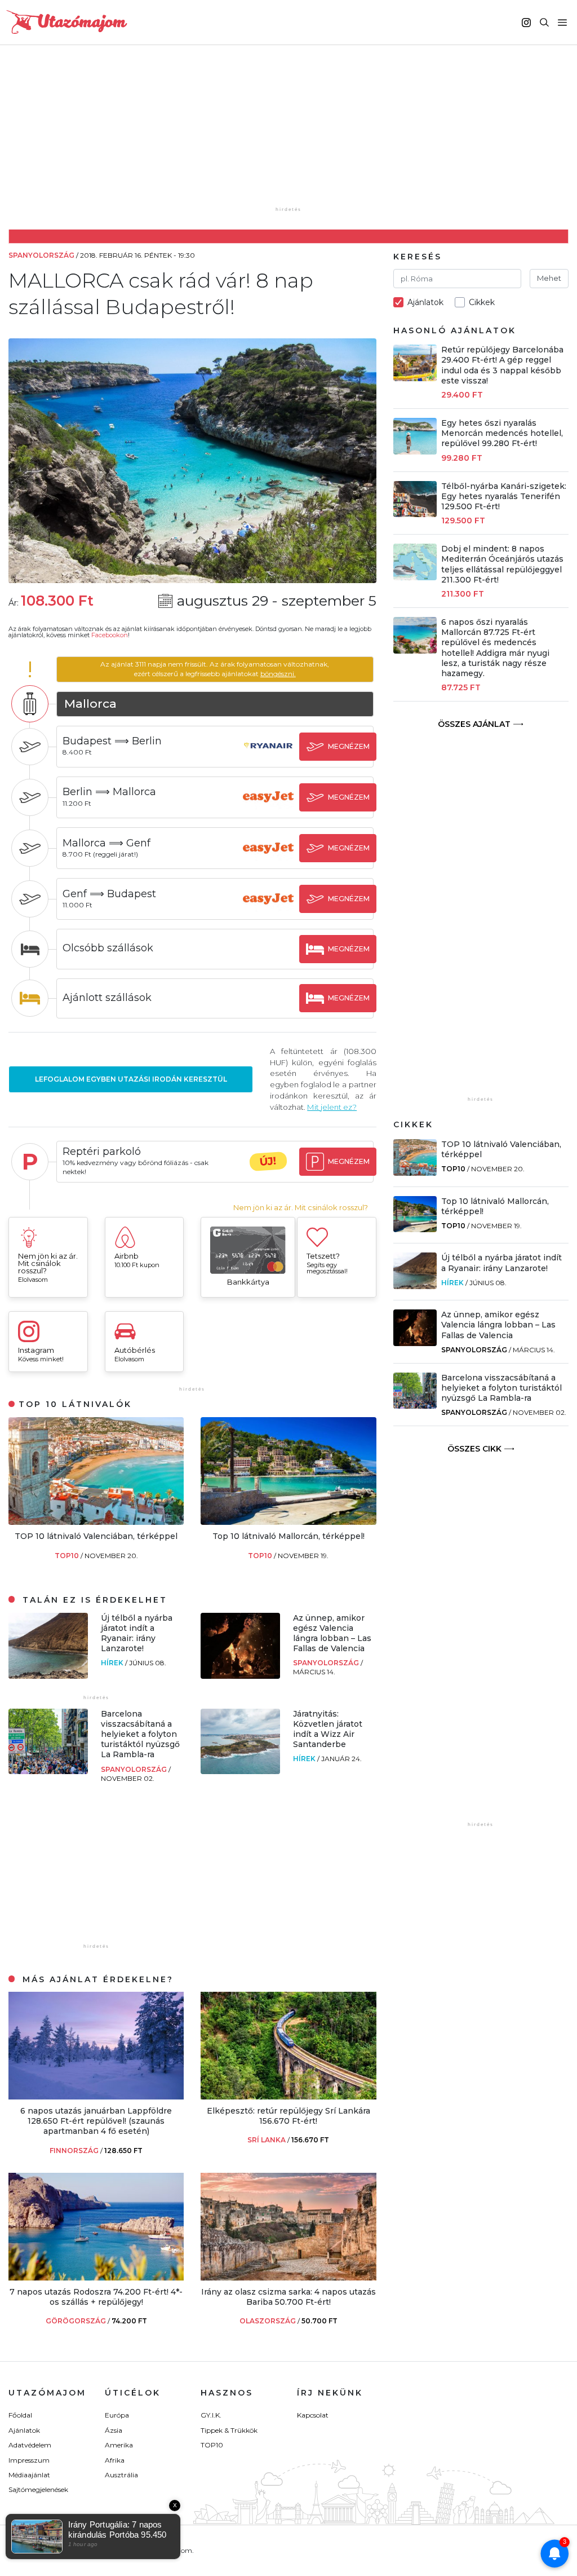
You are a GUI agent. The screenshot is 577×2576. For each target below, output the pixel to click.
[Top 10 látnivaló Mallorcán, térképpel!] (288, 1522)
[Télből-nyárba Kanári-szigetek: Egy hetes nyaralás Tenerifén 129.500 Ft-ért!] (415, 514)
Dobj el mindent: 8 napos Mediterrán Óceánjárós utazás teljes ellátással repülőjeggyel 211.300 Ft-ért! (502, 564)
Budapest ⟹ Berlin (112, 741)
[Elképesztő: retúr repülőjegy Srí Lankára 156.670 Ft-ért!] (288, 2096)
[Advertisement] (291, 134)
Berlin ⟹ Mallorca (109, 792)
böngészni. (278, 674)
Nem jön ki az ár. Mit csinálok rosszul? (301, 1208)
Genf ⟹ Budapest (109, 894)
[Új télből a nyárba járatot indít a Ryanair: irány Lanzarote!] (48, 1676)
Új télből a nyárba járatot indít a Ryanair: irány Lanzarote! (137, 1633)
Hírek (113, 1663)
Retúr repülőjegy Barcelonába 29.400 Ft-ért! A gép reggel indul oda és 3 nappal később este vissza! (502, 365)
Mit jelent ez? (332, 1107)
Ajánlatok (24, 2430)
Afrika (115, 2460)
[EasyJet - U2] (268, 807)
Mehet (549, 278)
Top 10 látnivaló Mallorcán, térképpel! (288, 1536)
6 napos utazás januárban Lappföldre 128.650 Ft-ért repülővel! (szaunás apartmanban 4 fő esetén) (96, 2121)
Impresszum (29, 2460)
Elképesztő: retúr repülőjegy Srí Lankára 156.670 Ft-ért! (288, 2116)
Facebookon (110, 635)
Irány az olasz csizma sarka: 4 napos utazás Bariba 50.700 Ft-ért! (288, 2297)
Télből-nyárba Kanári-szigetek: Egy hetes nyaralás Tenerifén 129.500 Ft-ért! (504, 496)
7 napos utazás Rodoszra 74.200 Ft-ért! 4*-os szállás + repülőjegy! (96, 2297)
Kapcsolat (313, 2415)
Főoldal (20, 2415)
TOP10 (68, 1556)
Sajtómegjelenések (38, 2489)
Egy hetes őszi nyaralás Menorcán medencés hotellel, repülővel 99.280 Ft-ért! (502, 433)
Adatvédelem (30, 2445)
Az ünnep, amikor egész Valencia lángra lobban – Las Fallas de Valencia (332, 1633)
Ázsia (114, 2430)
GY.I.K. (211, 2415)
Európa (117, 2415)
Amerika (119, 2445)
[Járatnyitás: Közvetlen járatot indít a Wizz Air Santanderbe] (240, 1771)
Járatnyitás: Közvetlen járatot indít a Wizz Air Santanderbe (328, 1729)
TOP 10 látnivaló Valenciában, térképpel (96, 1536)
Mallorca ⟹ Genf (106, 843)
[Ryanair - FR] (268, 757)
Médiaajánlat (29, 2475)
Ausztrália (121, 2475)
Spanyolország (327, 1663)
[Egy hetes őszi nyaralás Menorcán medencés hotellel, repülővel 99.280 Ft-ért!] (415, 451)
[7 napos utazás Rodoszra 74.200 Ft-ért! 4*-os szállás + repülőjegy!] (96, 2277)
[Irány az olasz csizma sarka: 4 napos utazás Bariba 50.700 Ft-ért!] (288, 2277)
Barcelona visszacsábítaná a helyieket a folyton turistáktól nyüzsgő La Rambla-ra (140, 1734)
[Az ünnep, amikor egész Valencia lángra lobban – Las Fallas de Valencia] (240, 1676)
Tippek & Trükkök (229, 2430)
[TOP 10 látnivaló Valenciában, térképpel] (96, 1522)
